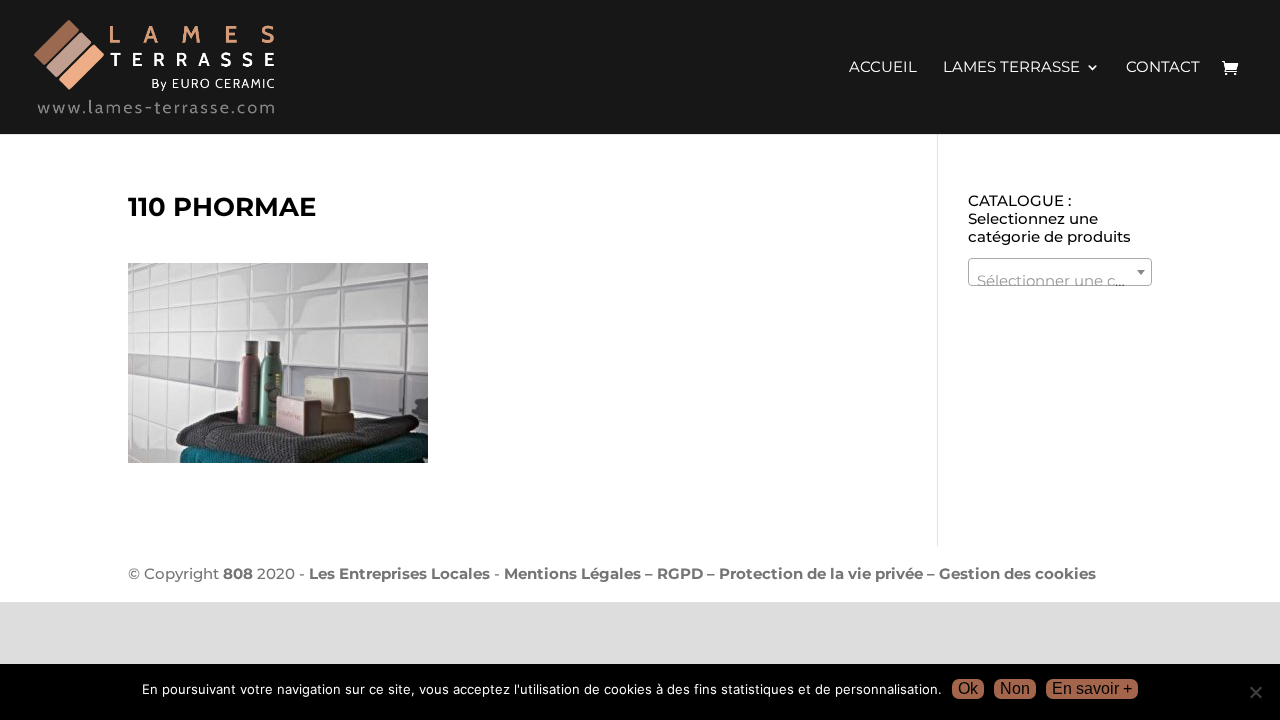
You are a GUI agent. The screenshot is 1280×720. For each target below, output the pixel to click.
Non (1015, 688)
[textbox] (1060, 280)
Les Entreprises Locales (399, 573)
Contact (1163, 68)
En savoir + (1092, 688)
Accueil (883, 68)
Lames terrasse (1011, 68)
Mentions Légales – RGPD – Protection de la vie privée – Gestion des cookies (800, 573)
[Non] (1255, 692)
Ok (968, 688)
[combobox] (1060, 272)
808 (238, 573)
